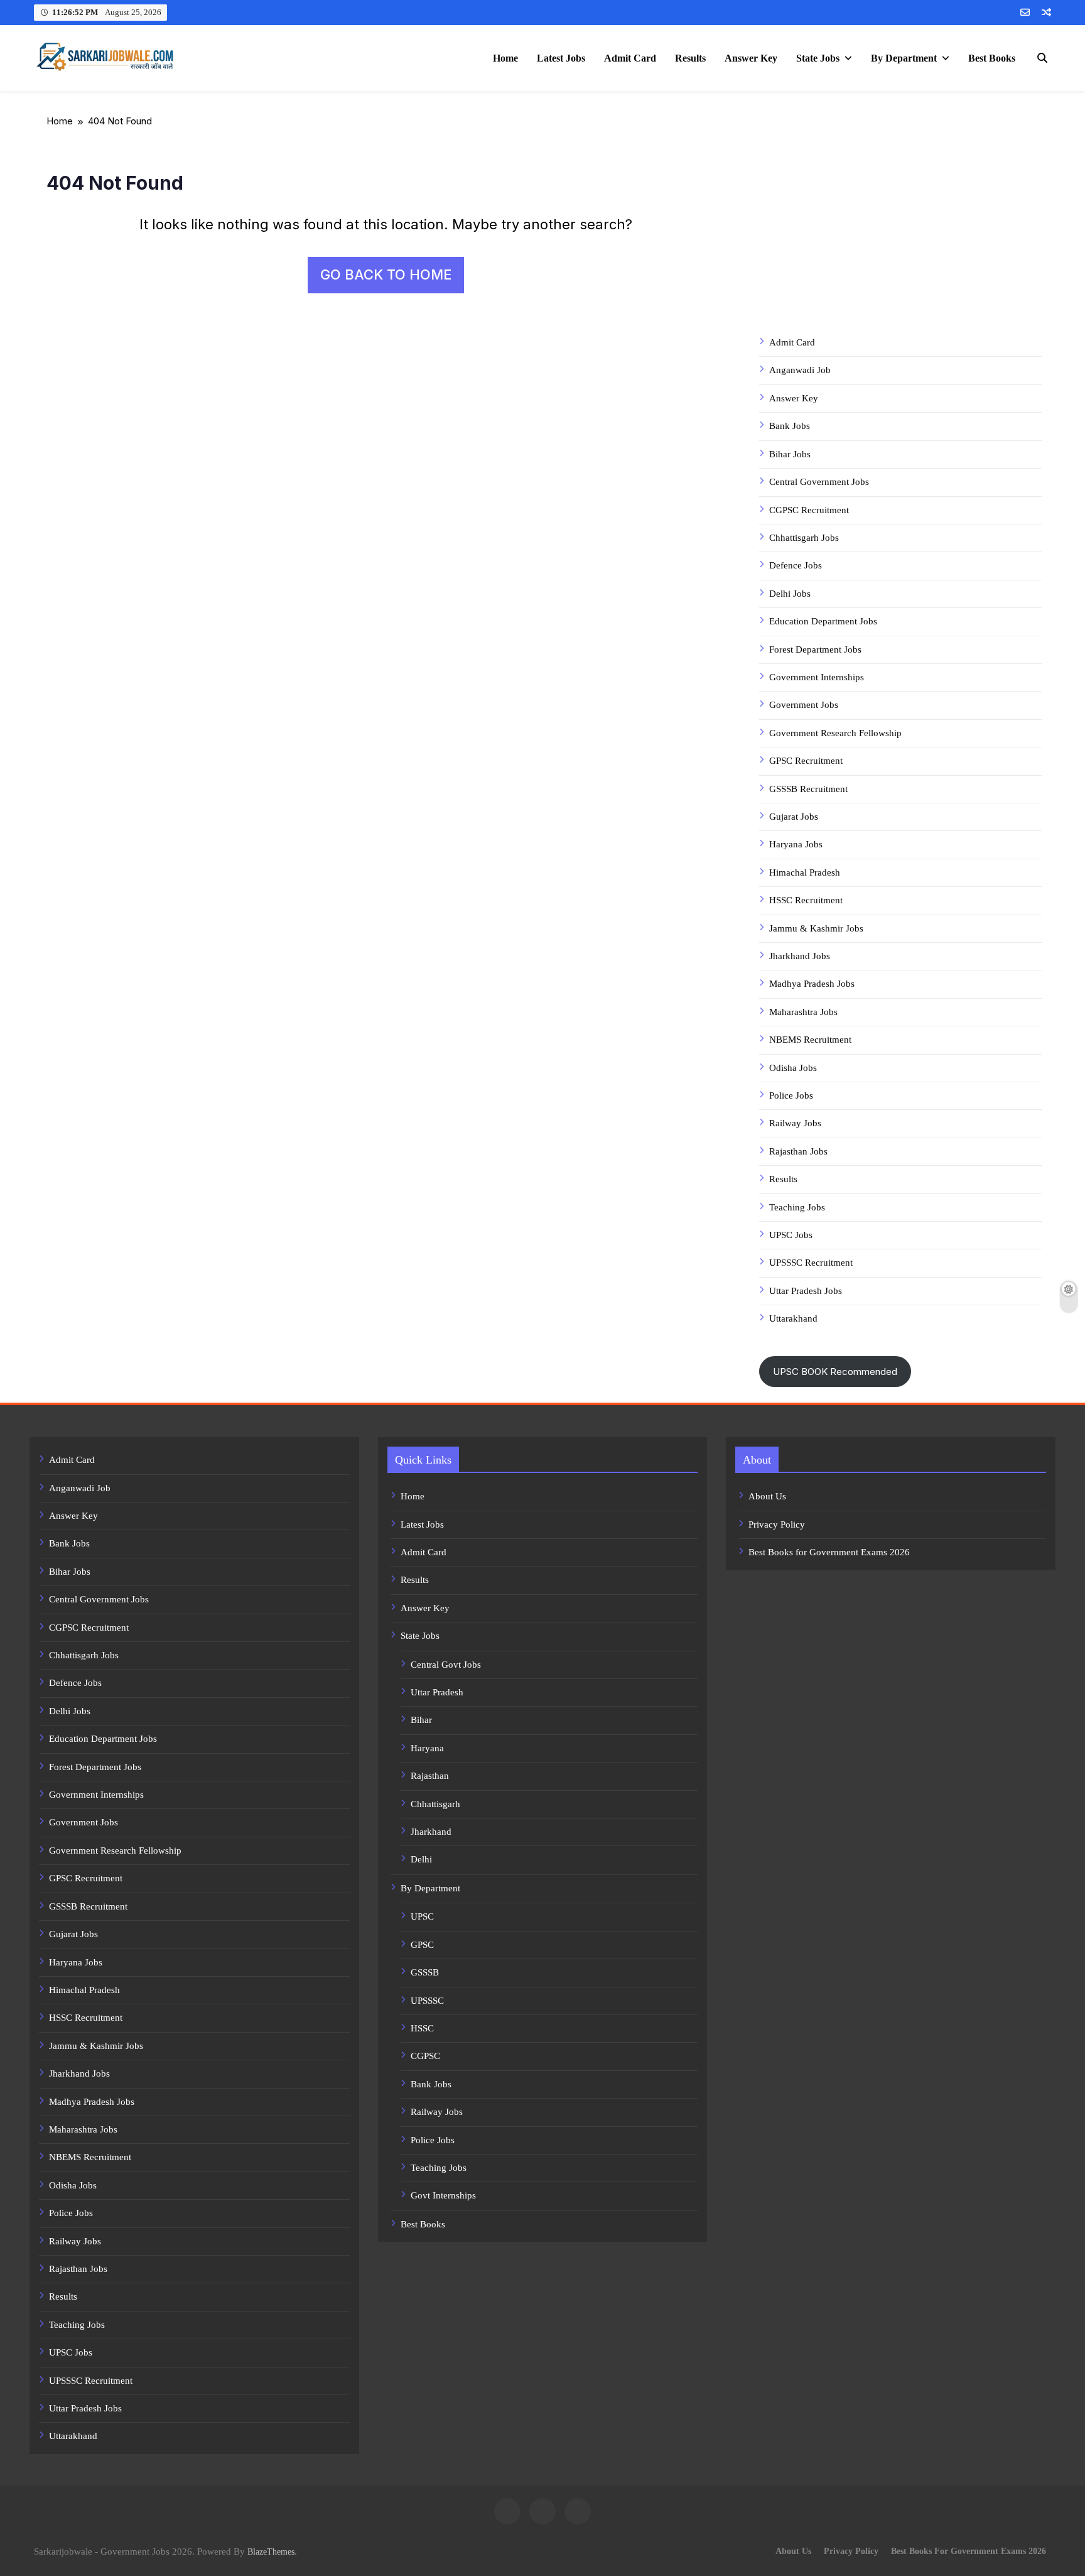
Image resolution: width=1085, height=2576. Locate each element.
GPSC (422, 1945)
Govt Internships (443, 2195)
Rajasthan (430, 1776)
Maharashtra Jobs (803, 1012)
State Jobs (818, 58)
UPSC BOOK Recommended (835, 1372)
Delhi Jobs (790, 594)
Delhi (421, 1859)
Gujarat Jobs (794, 817)
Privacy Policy (777, 1524)
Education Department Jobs (823, 621)
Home (505, 58)
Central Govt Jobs (446, 1665)
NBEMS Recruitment (810, 1040)
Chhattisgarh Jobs (804, 538)
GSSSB (425, 1972)
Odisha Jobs (793, 1068)
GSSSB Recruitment (808, 789)
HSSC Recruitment (806, 900)
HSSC (422, 2028)
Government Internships (817, 677)
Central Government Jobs (819, 482)
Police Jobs (791, 1095)
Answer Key (751, 58)
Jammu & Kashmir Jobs (816, 928)
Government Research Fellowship (835, 733)
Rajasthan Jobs (798, 1151)
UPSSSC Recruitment (811, 1263)
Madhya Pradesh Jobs (812, 984)
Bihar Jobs (790, 454)
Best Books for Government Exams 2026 (829, 1552)
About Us (767, 1496)
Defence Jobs (796, 565)
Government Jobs (804, 705)
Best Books (992, 58)
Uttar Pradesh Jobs (806, 1291)
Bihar (421, 1720)
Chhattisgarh (435, 1804)
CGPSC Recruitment (809, 510)
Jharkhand (431, 1832)
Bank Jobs (790, 426)
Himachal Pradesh (805, 872)
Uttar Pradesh (437, 1692)
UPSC (422, 1916)
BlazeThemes (271, 2552)
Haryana (427, 1748)
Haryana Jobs (796, 844)
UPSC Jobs (791, 1235)
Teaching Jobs (797, 1207)
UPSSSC (427, 2001)
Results (690, 58)
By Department (904, 58)
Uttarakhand (793, 1318)
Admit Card (630, 58)
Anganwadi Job (800, 370)
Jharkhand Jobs (800, 956)
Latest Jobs (561, 58)
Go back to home (386, 274)
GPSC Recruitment (806, 761)
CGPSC (425, 2056)
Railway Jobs (795, 1123)
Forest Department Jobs (815, 649)
